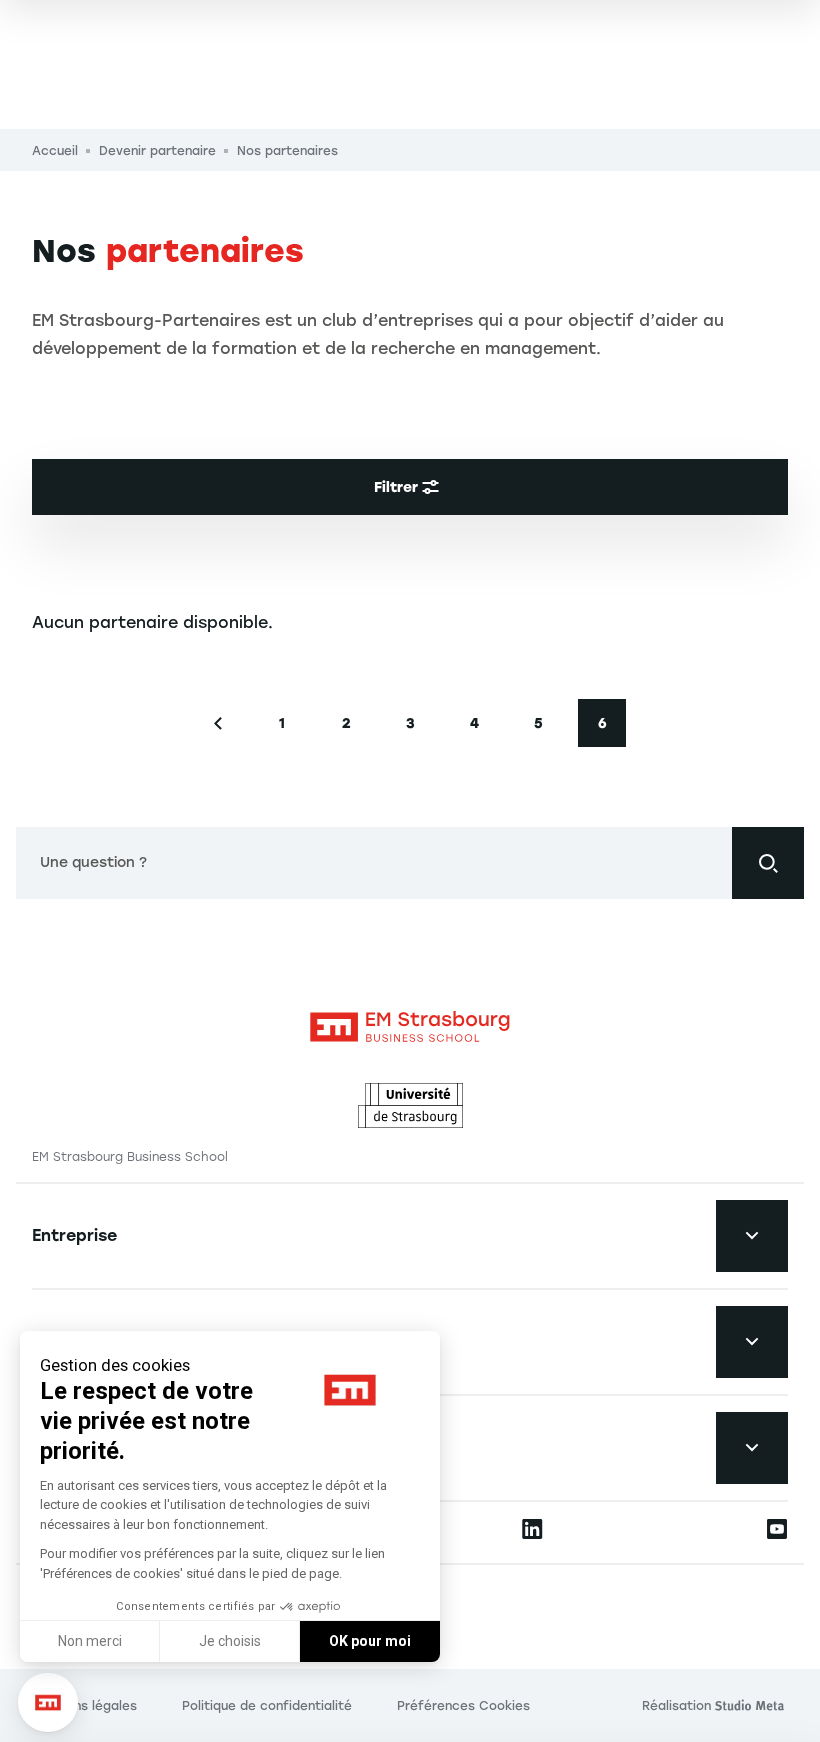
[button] (48, 1703)
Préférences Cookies (463, 1706)
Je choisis (230, 1641)
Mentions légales (84, 1706)
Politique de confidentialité (267, 1706)
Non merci (90, 1641)
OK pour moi (370, 1641)
